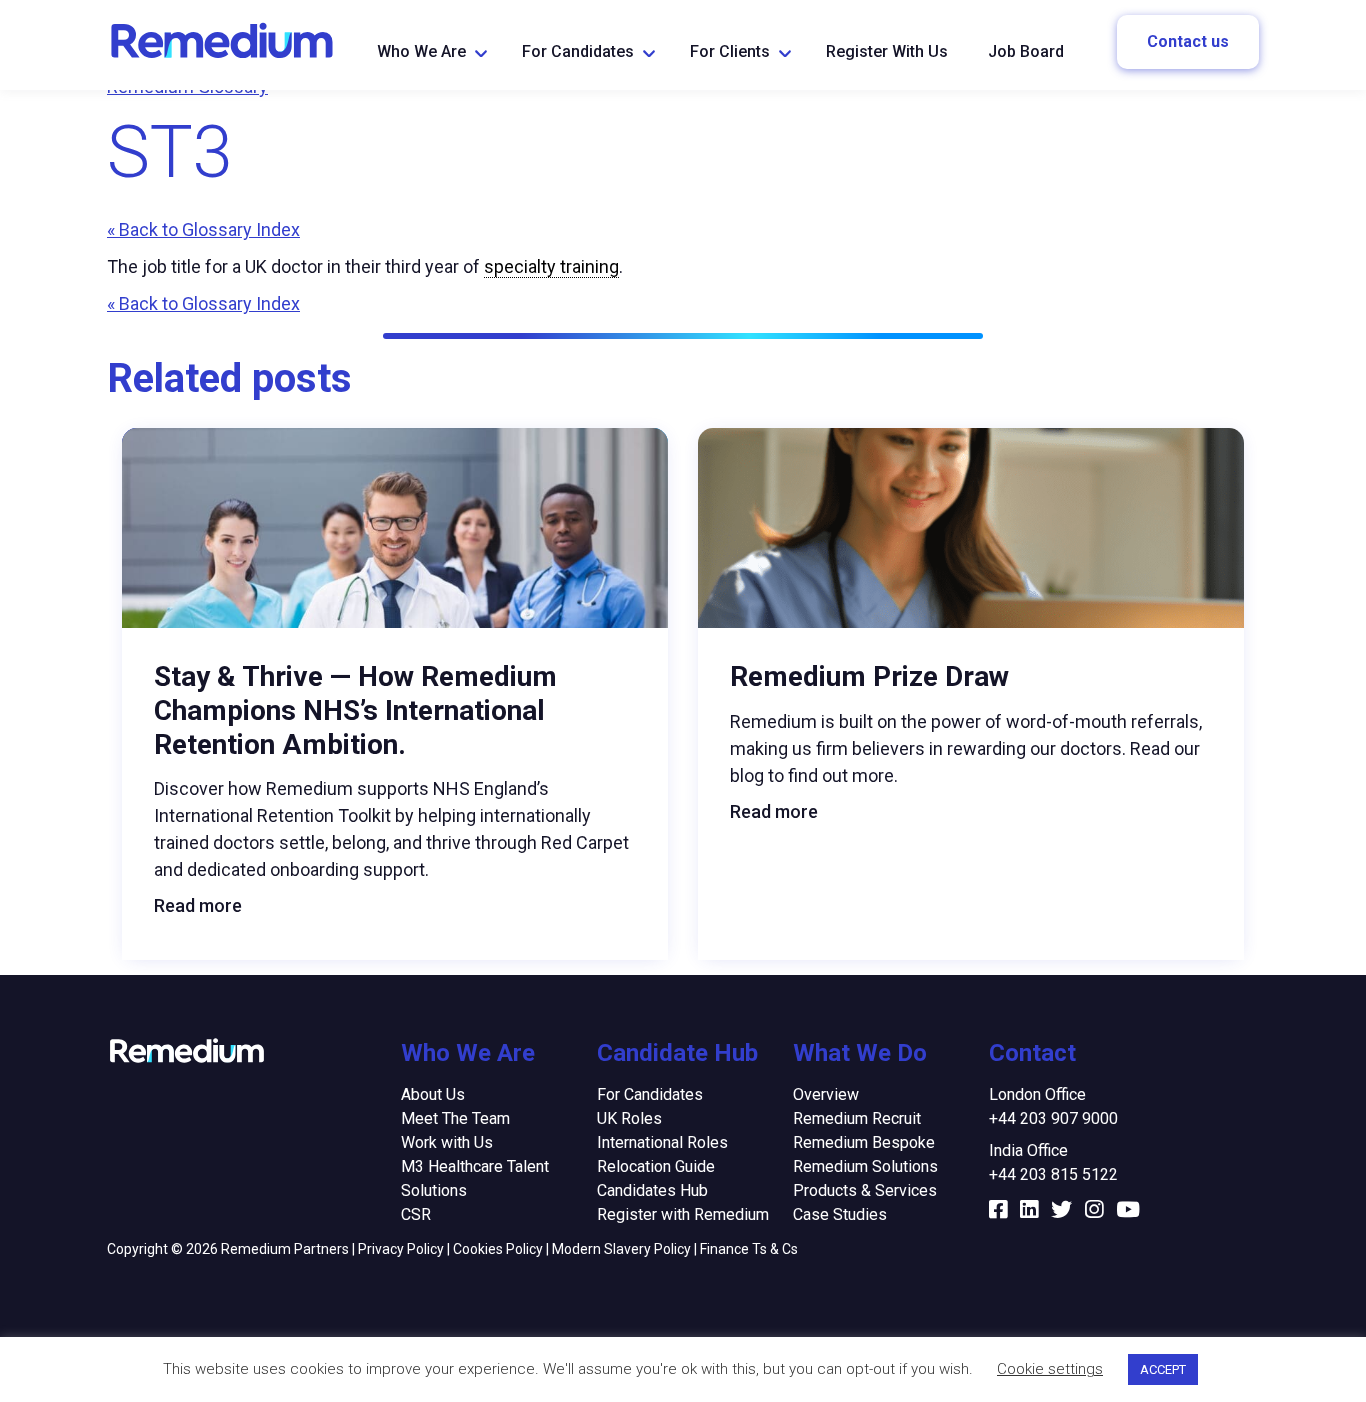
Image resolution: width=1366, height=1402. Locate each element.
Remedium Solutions (865, 1166)
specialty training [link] (551, 266)
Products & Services (865, 1190)
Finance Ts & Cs (749, 1249)
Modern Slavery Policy (621, 1249)
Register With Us (887, 51)
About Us (433, 1094)
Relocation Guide (656, 1166)
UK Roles (629, 1118)
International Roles (662, 1142)
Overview (826, 1094)
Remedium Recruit (857, 1118)
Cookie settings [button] (1050, 1369)
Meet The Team (455, 1118)
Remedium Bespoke (864, 1142)
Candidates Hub (652, 1190)
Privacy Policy (401, 1249)
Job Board (1026, 51)
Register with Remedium (683, 1214)
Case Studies (840, 1214)
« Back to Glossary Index (203, 229)
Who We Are (421, 51)
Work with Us (447, 1142)
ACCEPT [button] (1163, 1369)
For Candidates (578, 51)
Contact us (1188, 41)
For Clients (730, 51)
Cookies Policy (498, 1249)
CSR (416, 1214)
